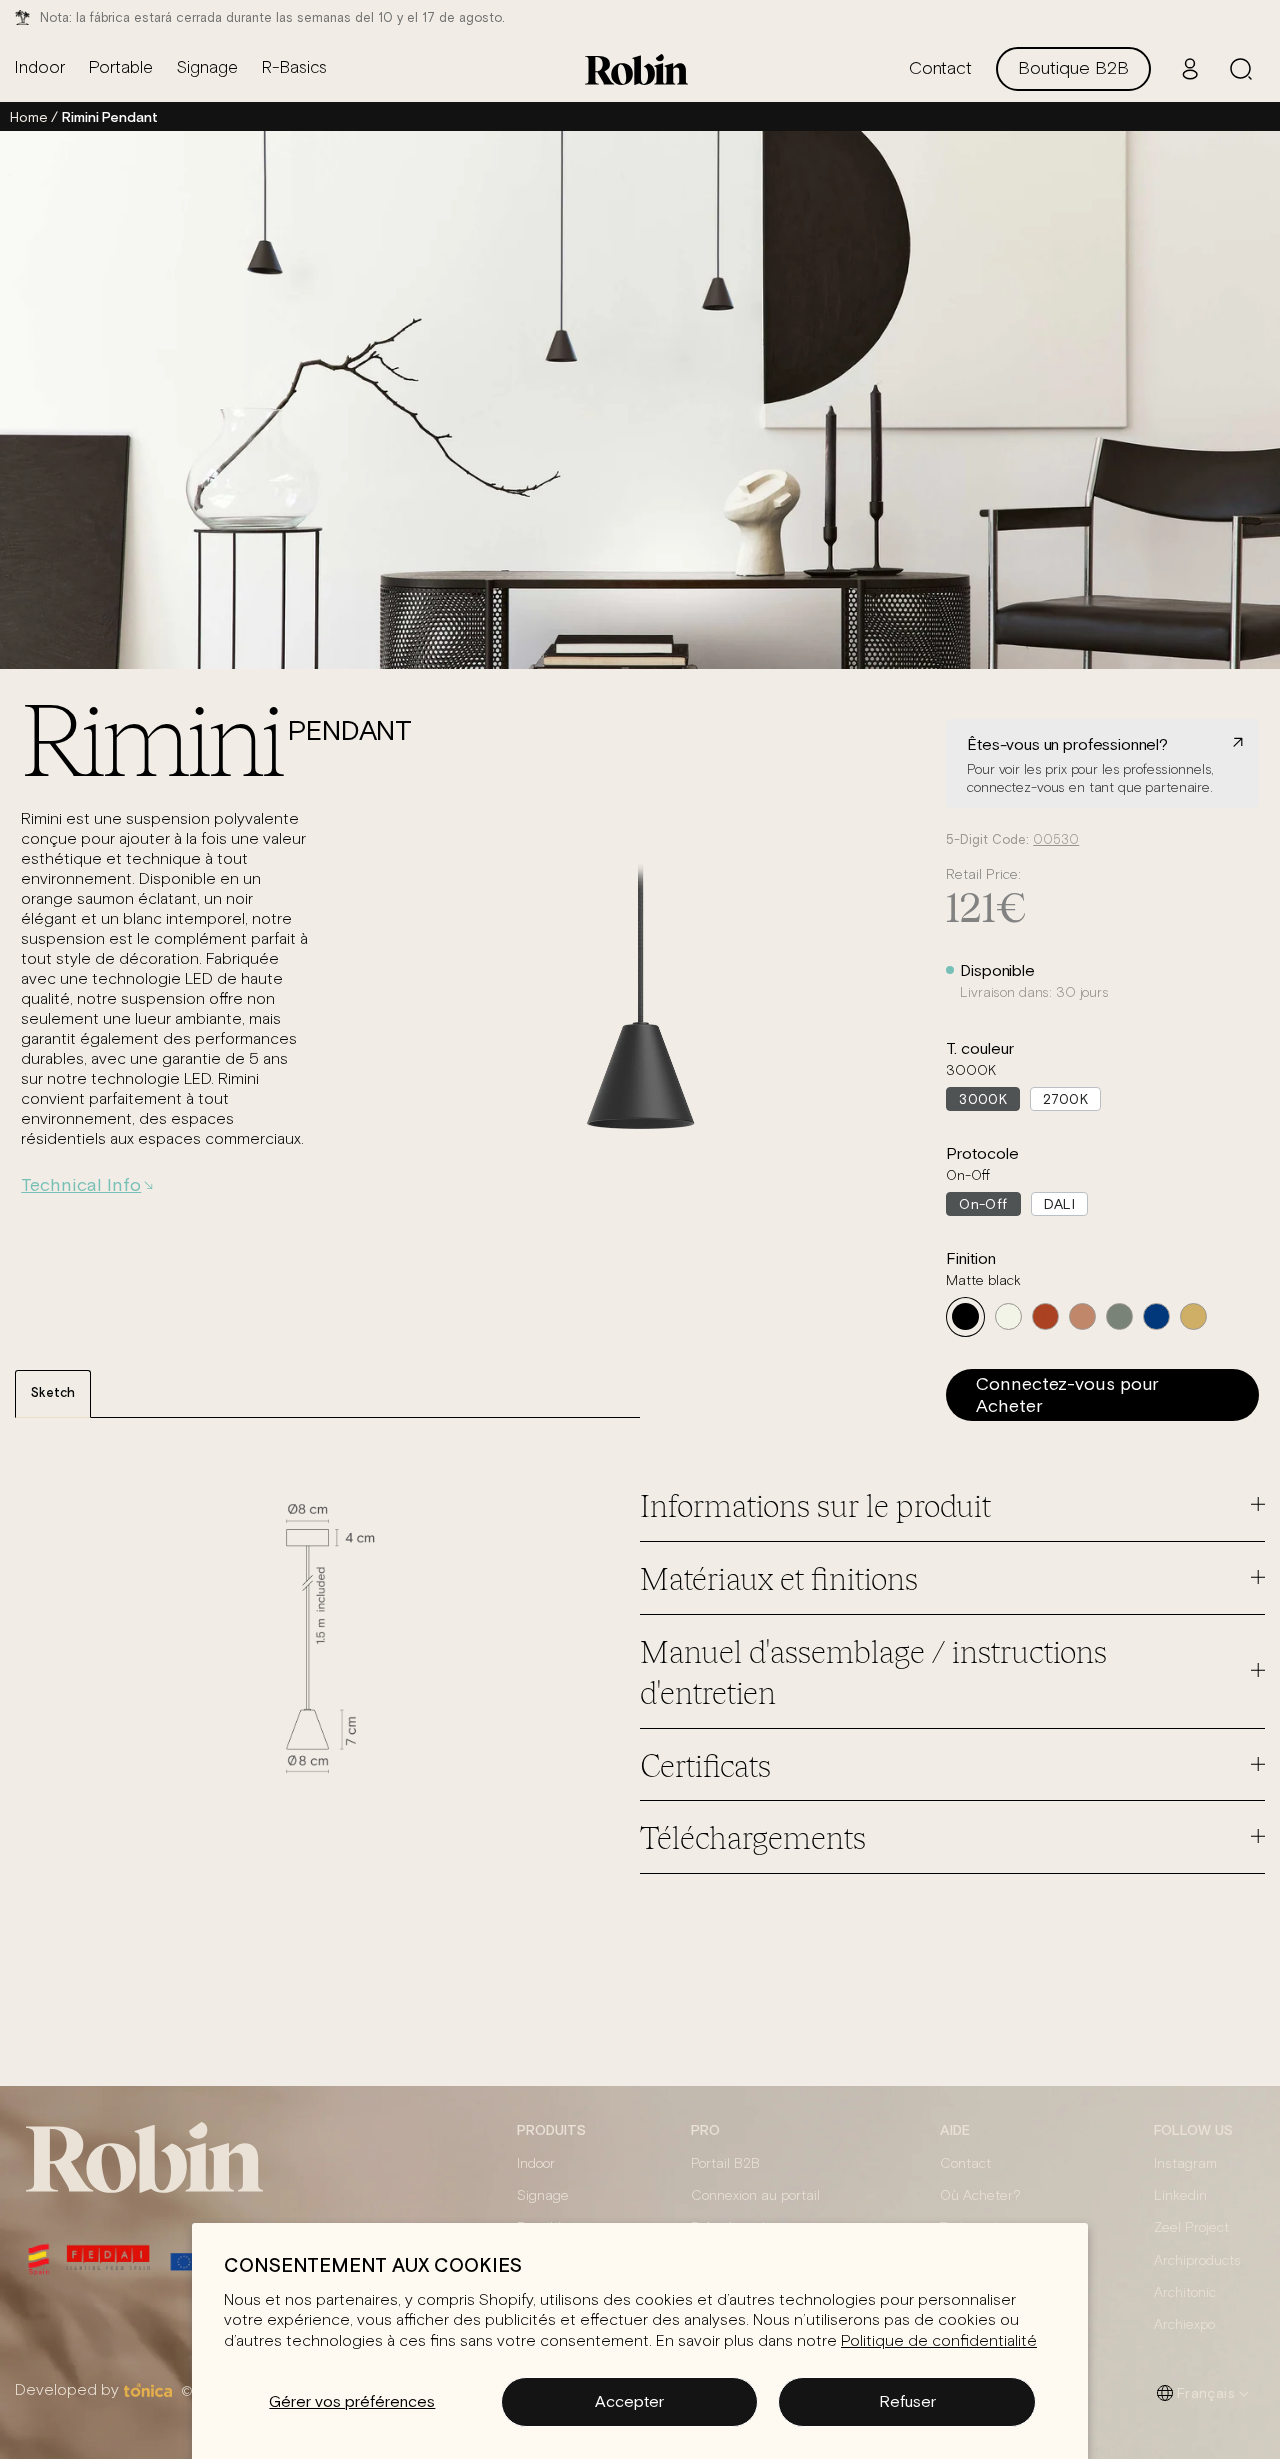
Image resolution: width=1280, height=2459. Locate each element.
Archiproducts (1197, 2261)
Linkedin (1180, 2196)
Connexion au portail (755, 2196)
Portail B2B (725, 2164)
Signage (543, 2196)
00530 (1056, 840)
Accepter (629, 2401)
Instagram (1185, 2164)
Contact (965, 2164)
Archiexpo (1184, 2325)
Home (28, 117)
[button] (1241, 69)
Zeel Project (1191, 2228)
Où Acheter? (980, 2196)
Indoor (536, 2164)
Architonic (1185, 2293)
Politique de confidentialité (939, 2341)
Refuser (907, 2401)
